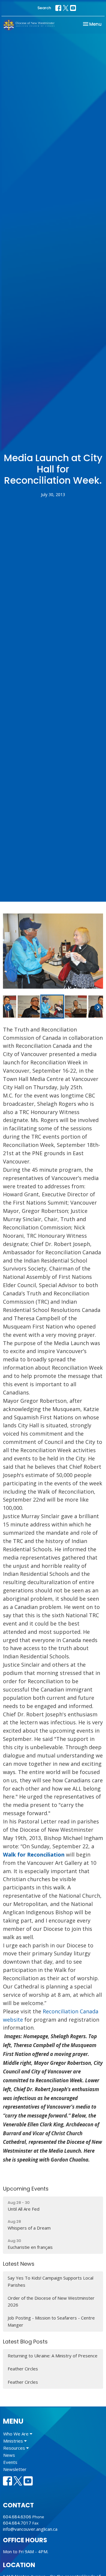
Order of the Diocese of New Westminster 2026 (51, 2301)
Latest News (19, 2264)
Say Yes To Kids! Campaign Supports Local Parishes (50, 2281)
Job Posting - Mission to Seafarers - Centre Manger (51, 2321)
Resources (15, 2448)
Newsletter (15, 2469)
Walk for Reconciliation (34, 1854)
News (9, 2455)
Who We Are (16, 2434)
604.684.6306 (17, 2517)
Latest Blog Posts (25, 2342)
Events (10, 2462)
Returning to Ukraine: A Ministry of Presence (53, 2356)
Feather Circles (23, 2369)
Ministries (14, 2441)
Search (44, 8)
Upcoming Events (26, 2189)
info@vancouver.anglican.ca (30, 2529)
